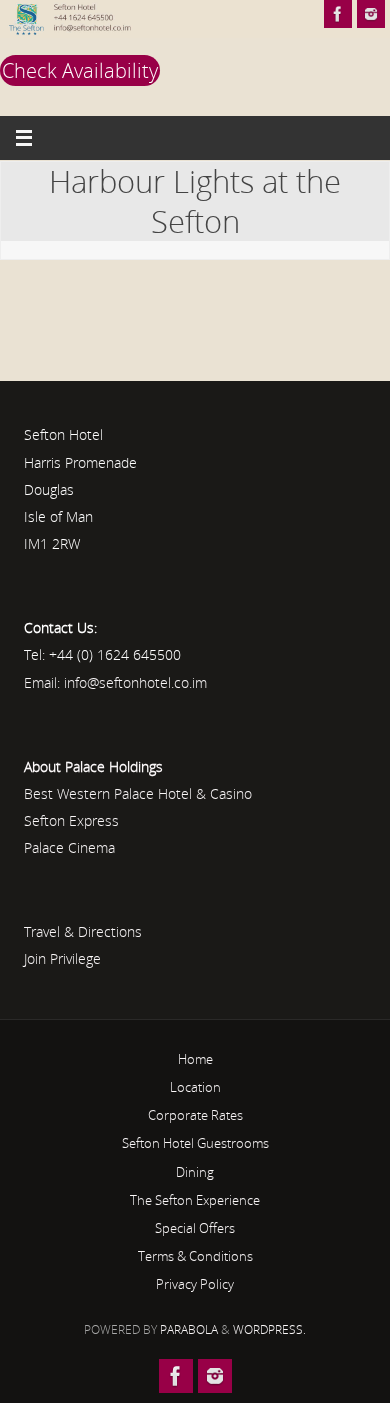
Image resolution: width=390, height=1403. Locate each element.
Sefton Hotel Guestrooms (195, 1143)
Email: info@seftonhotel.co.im (115, 682)
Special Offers (195, 1228)
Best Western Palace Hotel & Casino (138, 793)
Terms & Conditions (195, 1256)
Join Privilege (62, 958)
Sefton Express (71, 820)
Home (195, 1059)
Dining (195, 1172)
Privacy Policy (195, 1284)
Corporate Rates (195, 1115)
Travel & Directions (83, 931)
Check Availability (80, 70)
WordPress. (269, 1329)
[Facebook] (338, 14)
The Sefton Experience (195, 1200)
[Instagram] (371, 14)
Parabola (189, 1329)
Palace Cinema (69, 847)
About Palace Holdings (93, 766)
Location (195, 1087)
